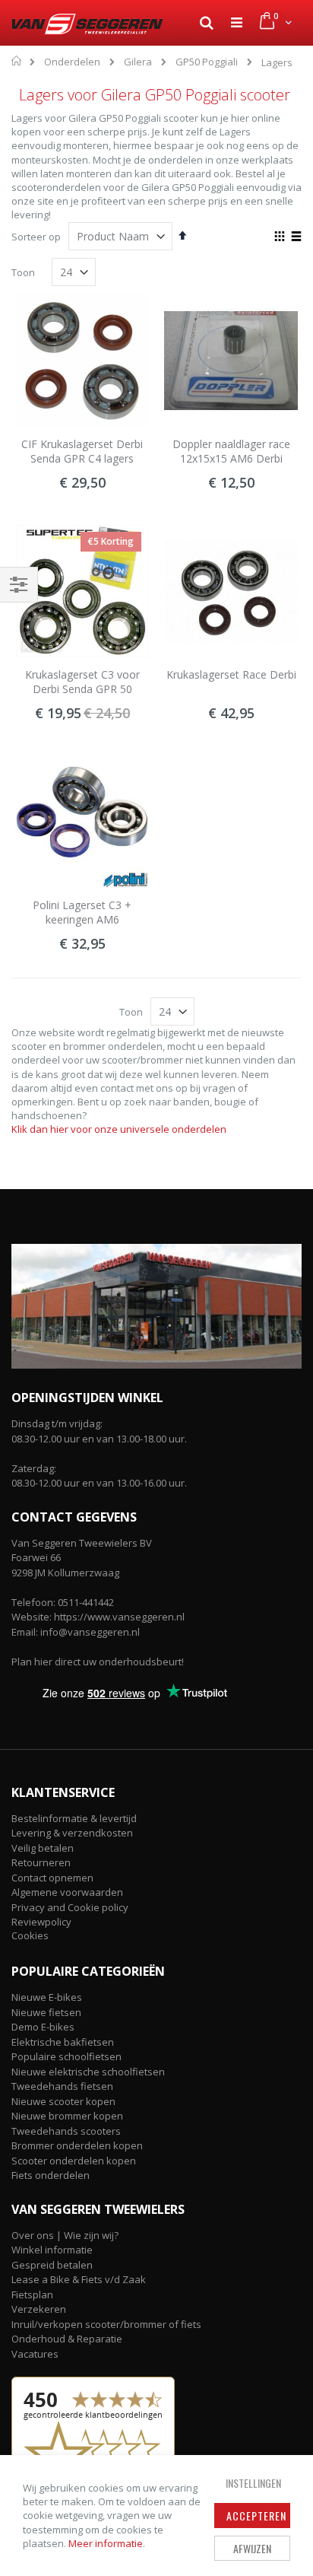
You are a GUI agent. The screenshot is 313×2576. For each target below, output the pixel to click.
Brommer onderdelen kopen (77, 2145)
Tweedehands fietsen (62, 2086)
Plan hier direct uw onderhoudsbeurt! (98, 1662)
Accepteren (256, 2516)
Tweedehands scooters (66, 2131)
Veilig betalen (43, 1848)
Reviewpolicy (41, 1922)
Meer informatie (106, 2543)
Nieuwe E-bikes (47, 1997)
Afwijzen (252, 2548)
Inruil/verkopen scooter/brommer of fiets (106, 2324)
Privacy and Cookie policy (70, 1907)
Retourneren (41, 1862)
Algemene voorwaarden (67, 1892)
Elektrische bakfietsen (63, 2042)
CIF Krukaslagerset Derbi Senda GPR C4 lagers (82, 452)
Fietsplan (32, 2295)
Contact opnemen (52, 1878)
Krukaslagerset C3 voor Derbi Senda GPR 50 (82, 682)
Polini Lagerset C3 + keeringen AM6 (82, 913)
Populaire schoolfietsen (66, 2056)
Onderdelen (72, 62)
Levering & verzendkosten (72, 1833)
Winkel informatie (52, 2250)
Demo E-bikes (43, 2027)
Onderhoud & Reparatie (67, 2339)
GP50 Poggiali (207, 62)
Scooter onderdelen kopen (74, 2161)
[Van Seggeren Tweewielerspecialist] (84, 24)
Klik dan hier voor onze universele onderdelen (119, 1129)
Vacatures (35, 2354)
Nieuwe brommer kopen (67, 2116)
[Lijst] (296, 237)
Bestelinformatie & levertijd (74, 1818)
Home (17, 61)
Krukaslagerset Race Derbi (231, 674)
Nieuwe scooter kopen (63, 2101)
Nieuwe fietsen (46, 2012)
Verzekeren (39, 2309)
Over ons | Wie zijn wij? (65, 2235)
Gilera (138, 62)
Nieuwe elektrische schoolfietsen (88, 2072)
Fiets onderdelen (51, 2175)
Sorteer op (36, 237)
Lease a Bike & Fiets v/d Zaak (79, 2279)
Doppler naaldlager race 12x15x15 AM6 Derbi (231, 452)
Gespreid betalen (52, 2265)
